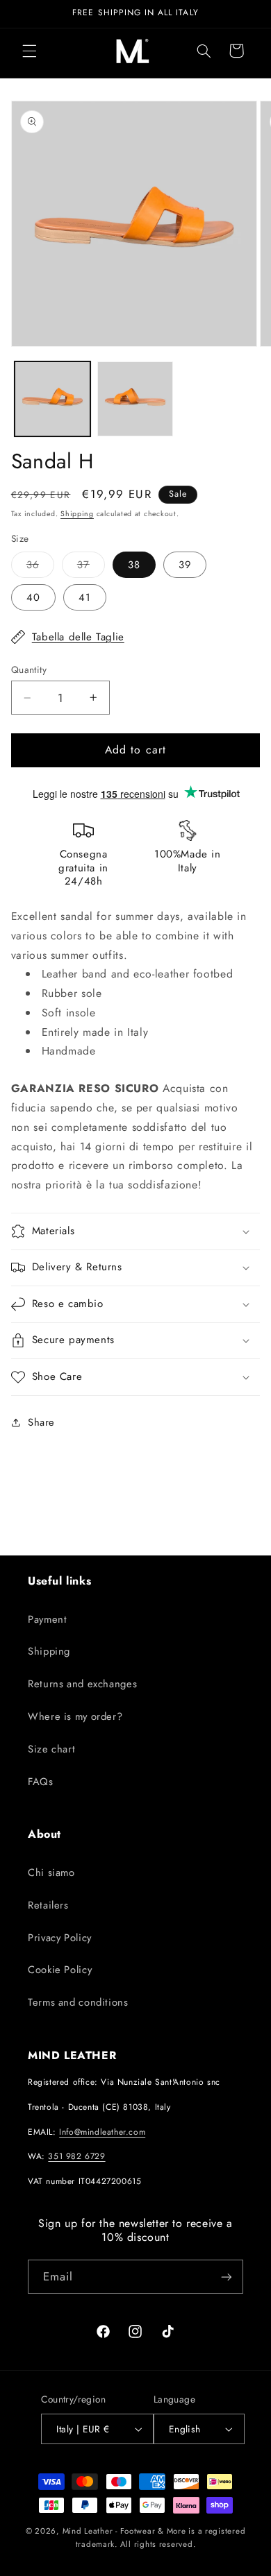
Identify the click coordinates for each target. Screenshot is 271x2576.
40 (33, 597)
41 (85, 597)
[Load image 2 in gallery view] (135, 399)
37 (91, 567)
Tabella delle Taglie (78, 637)
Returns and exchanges (82, 1684)
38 (134, 565)
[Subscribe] (227, 2277)
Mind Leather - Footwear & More (124, 2531)
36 (40, 567)
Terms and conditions (78, 2002)
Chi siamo (51, 1873)
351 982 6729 (76, 2156)
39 (185, 565)
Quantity (29, 669)
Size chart (51, 1749)
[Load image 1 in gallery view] (52, 399)
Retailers (48, 1905)
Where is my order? (75, 1716)
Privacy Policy (60, 1938)
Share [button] (41, 1422)
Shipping (77, 514)
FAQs (41, 1782)
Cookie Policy (60, 1970)
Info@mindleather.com (102, 2132)
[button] (29, 51)
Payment (47, 1619)
